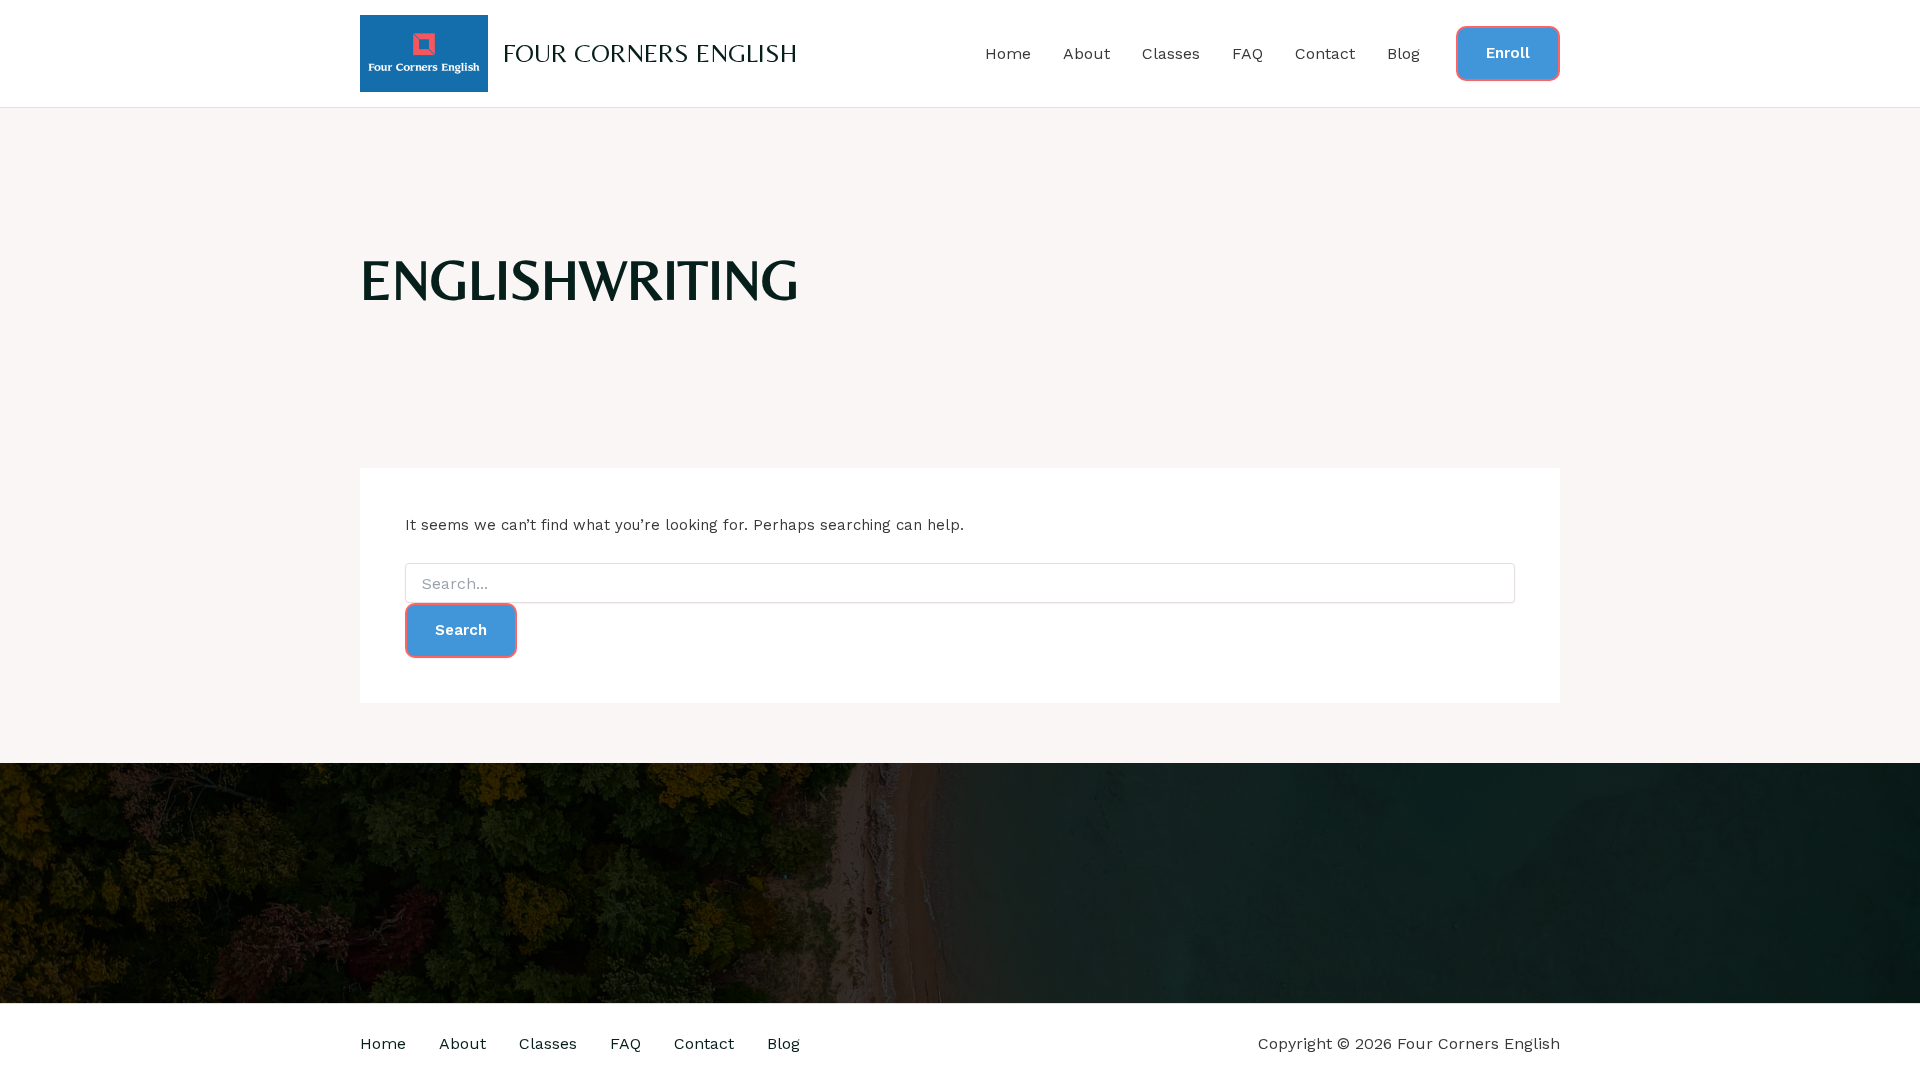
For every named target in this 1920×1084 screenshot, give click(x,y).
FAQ (1247, 53)
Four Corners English (650, 53)
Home (1008, 53)
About (1086, 53)
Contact (1325, 53)
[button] (1508, 53)
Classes (1171, 53)
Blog (1403, 53)
